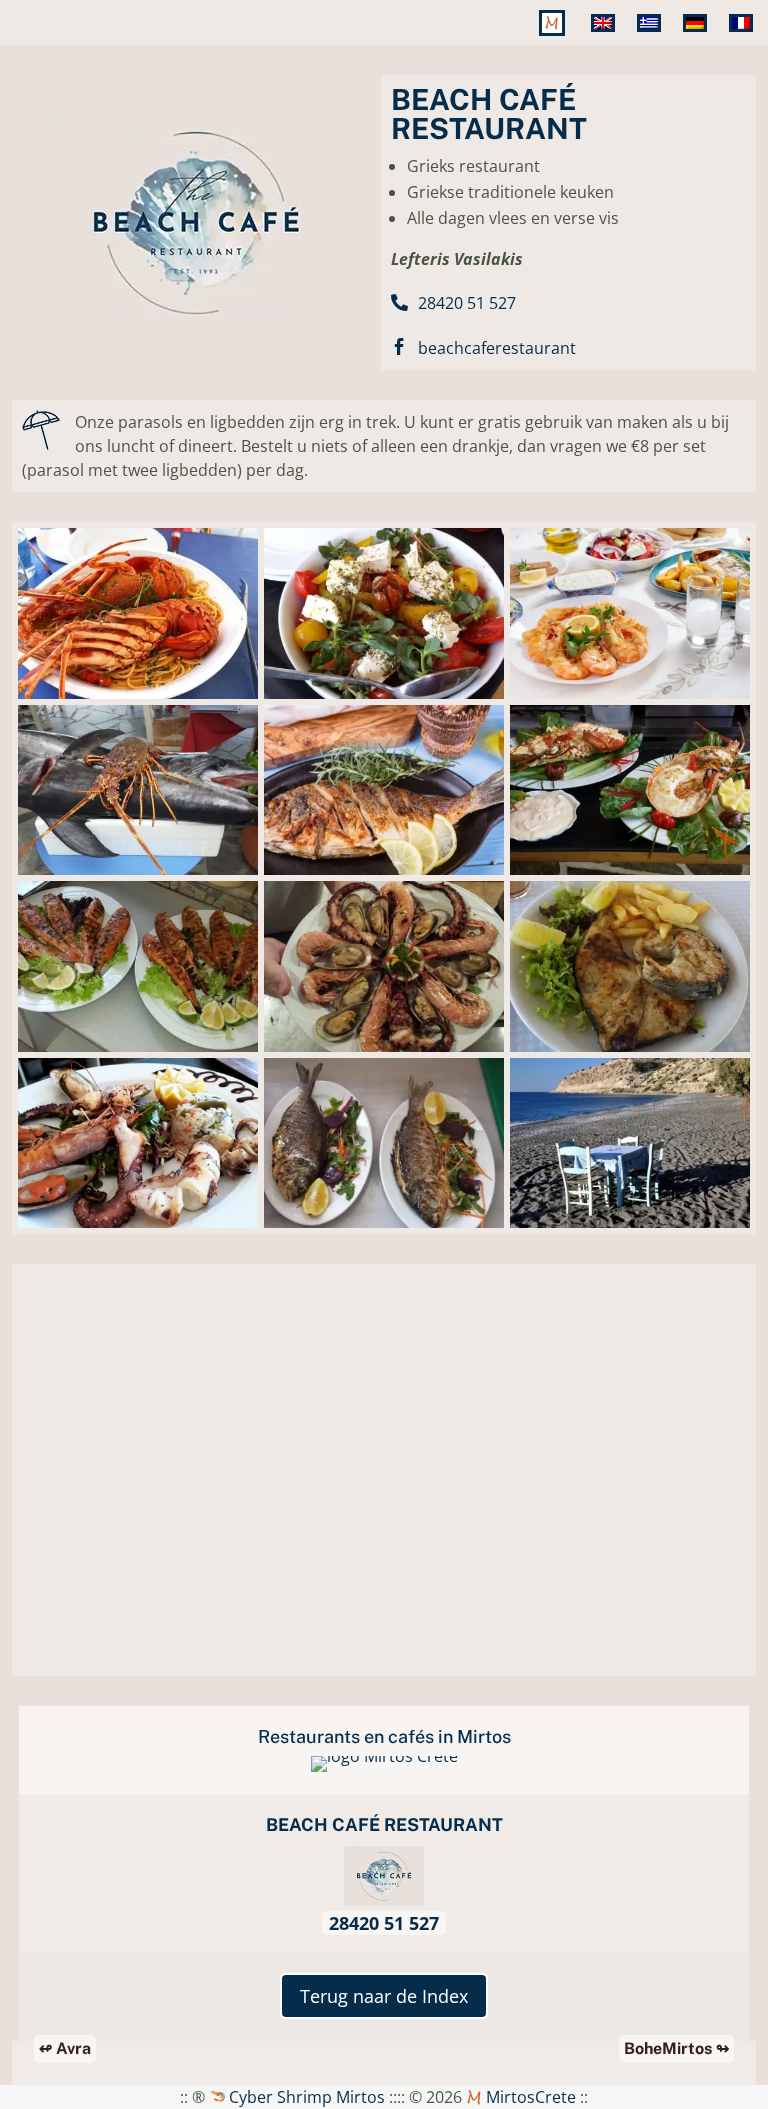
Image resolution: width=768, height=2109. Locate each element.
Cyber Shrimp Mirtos (305, 2097)
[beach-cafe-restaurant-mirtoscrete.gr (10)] (384, 875)
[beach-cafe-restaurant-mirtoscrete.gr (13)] (138, 699)
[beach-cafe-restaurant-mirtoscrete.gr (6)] (630, 875)
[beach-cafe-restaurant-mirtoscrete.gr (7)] (630, 1228)
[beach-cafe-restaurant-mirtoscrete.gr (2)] (384, 1052)
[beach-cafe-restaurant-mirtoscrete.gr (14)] (138, 1228)
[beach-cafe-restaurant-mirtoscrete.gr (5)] (384, 1228)
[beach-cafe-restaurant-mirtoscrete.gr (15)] (630, 1052)
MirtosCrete (529, 2097)
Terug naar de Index (384, 1996)
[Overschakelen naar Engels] (606, 37)
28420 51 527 (467, 303)
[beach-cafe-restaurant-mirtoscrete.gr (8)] (138, 875)
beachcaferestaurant (497, 348)
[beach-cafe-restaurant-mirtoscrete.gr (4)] (384, 699)
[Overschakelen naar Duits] (698, 37)
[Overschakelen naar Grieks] (652, 37)
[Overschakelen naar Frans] (744, 37)
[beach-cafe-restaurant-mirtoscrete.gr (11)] (630, 699)
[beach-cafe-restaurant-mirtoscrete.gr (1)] (138, 1052)
